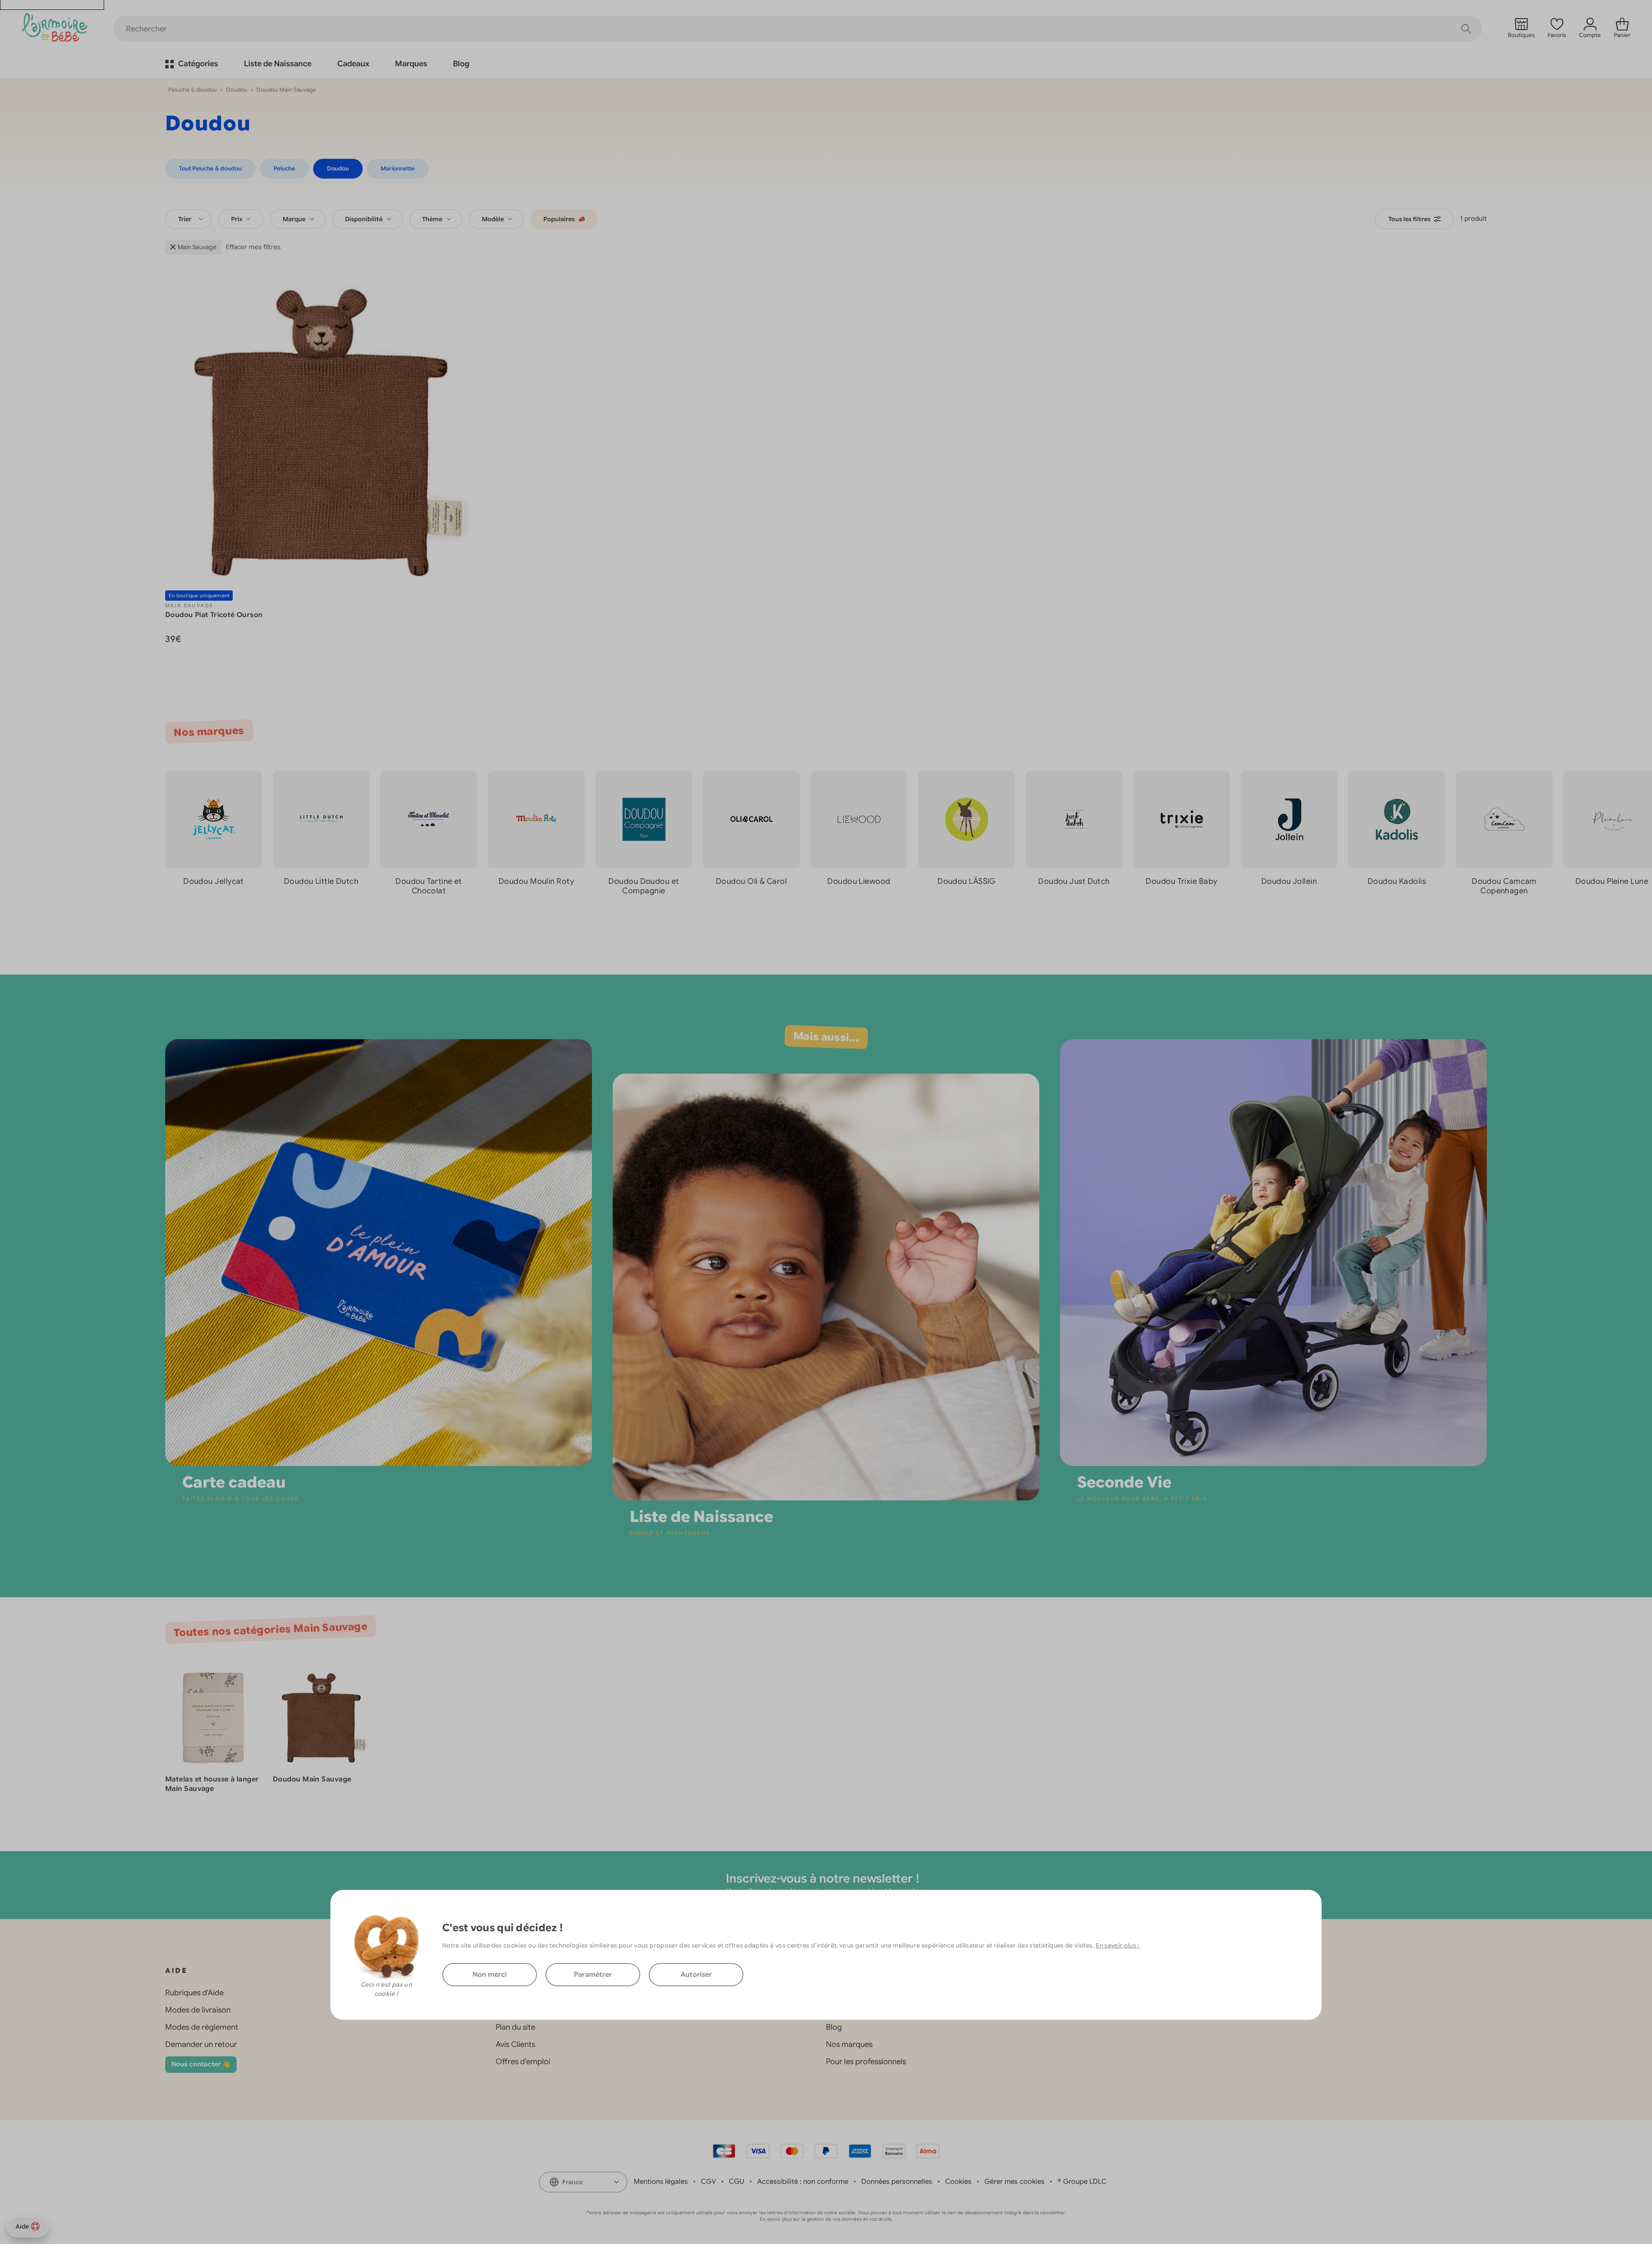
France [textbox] (572, 2182)
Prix (237, 219)
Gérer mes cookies (1014, 2182)
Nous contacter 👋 (201, 2064)
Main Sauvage (197, 247)
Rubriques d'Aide (194, 1993)
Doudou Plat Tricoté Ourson (214, 615)
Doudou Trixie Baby (1181, 881)
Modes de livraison (198, 2010)
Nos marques (849, 2044)
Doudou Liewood (859, 881)
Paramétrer (593, 1975)
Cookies (958, 2182)
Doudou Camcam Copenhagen (1504, 886)
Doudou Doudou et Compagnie (644, 886)
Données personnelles (897, 2182)
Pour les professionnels (866, 2062)
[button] (1618, 920)
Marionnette (398, 168)
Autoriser (696, 1975)
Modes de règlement (202, 2027)
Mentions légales (661, 2182)
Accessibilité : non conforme (803, 2182)
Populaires (564, 219)
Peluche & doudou (193, 90)
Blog (834, 2027)
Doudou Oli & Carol (751, 881)
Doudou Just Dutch (1074, 881)
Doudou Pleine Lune (1612, 881)
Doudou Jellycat (214, 881)
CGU (737, 2182)
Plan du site (515, 2027)
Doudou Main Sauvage (312, 1779)
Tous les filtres (1409, 219)
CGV (708, 2182)
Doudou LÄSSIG (966, 881)
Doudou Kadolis (1397, 881)
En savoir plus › (1118, 1945)
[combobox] (188, 219)
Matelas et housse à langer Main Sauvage (212, 1784)
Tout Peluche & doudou (210, 168)
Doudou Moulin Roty (536, 881)
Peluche (284, 168)
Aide (22, 2226)
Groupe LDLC (1085, 2182)
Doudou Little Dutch (321, 881)
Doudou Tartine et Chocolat (429, 886)
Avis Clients (515, 2044)
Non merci (490, 1975)
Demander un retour (201, 2044)
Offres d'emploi (523, 2062)
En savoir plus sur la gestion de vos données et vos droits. (826, 2219)
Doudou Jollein (1289, 881)
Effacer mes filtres (253, 247)
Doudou (237, 90)
